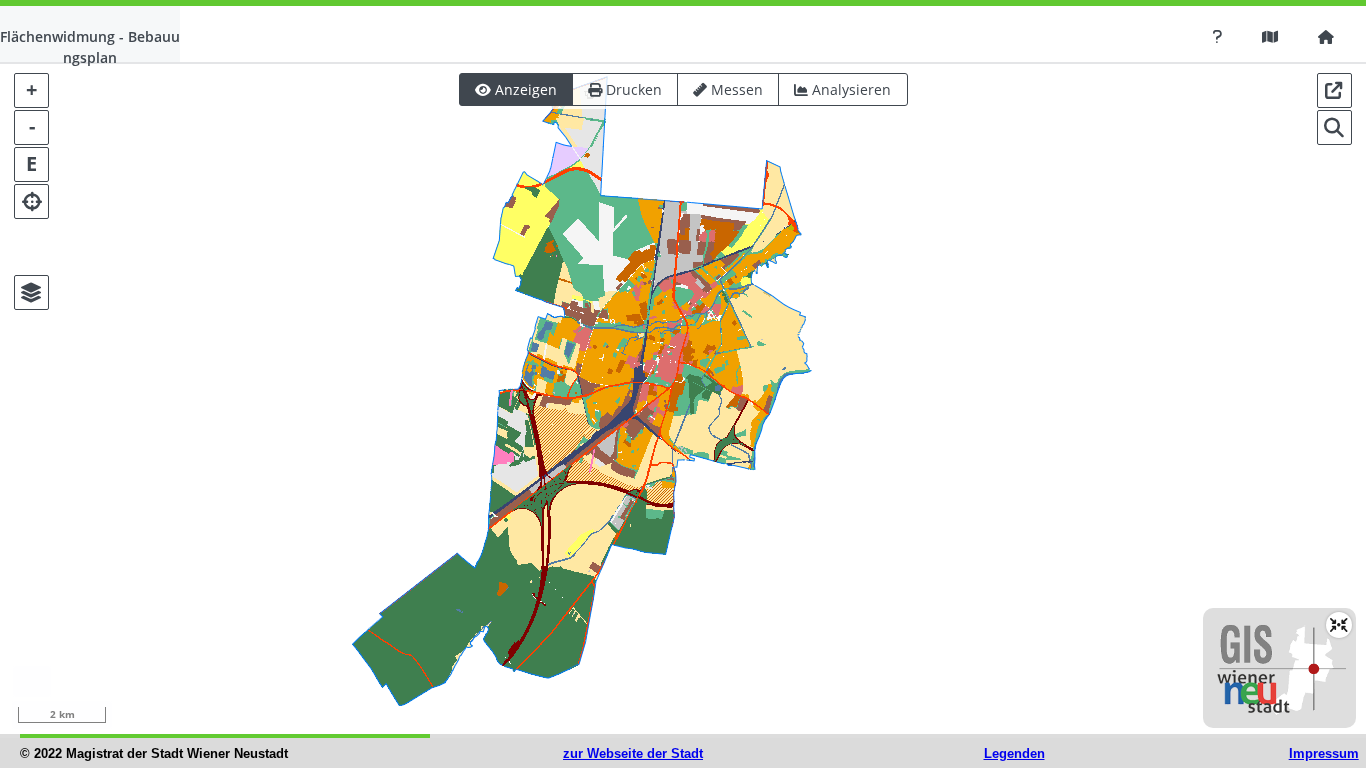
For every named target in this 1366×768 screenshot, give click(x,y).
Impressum (1324, 753)
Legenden (1014, 753)
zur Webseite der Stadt (633, 753)
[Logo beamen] (1339, 625)
